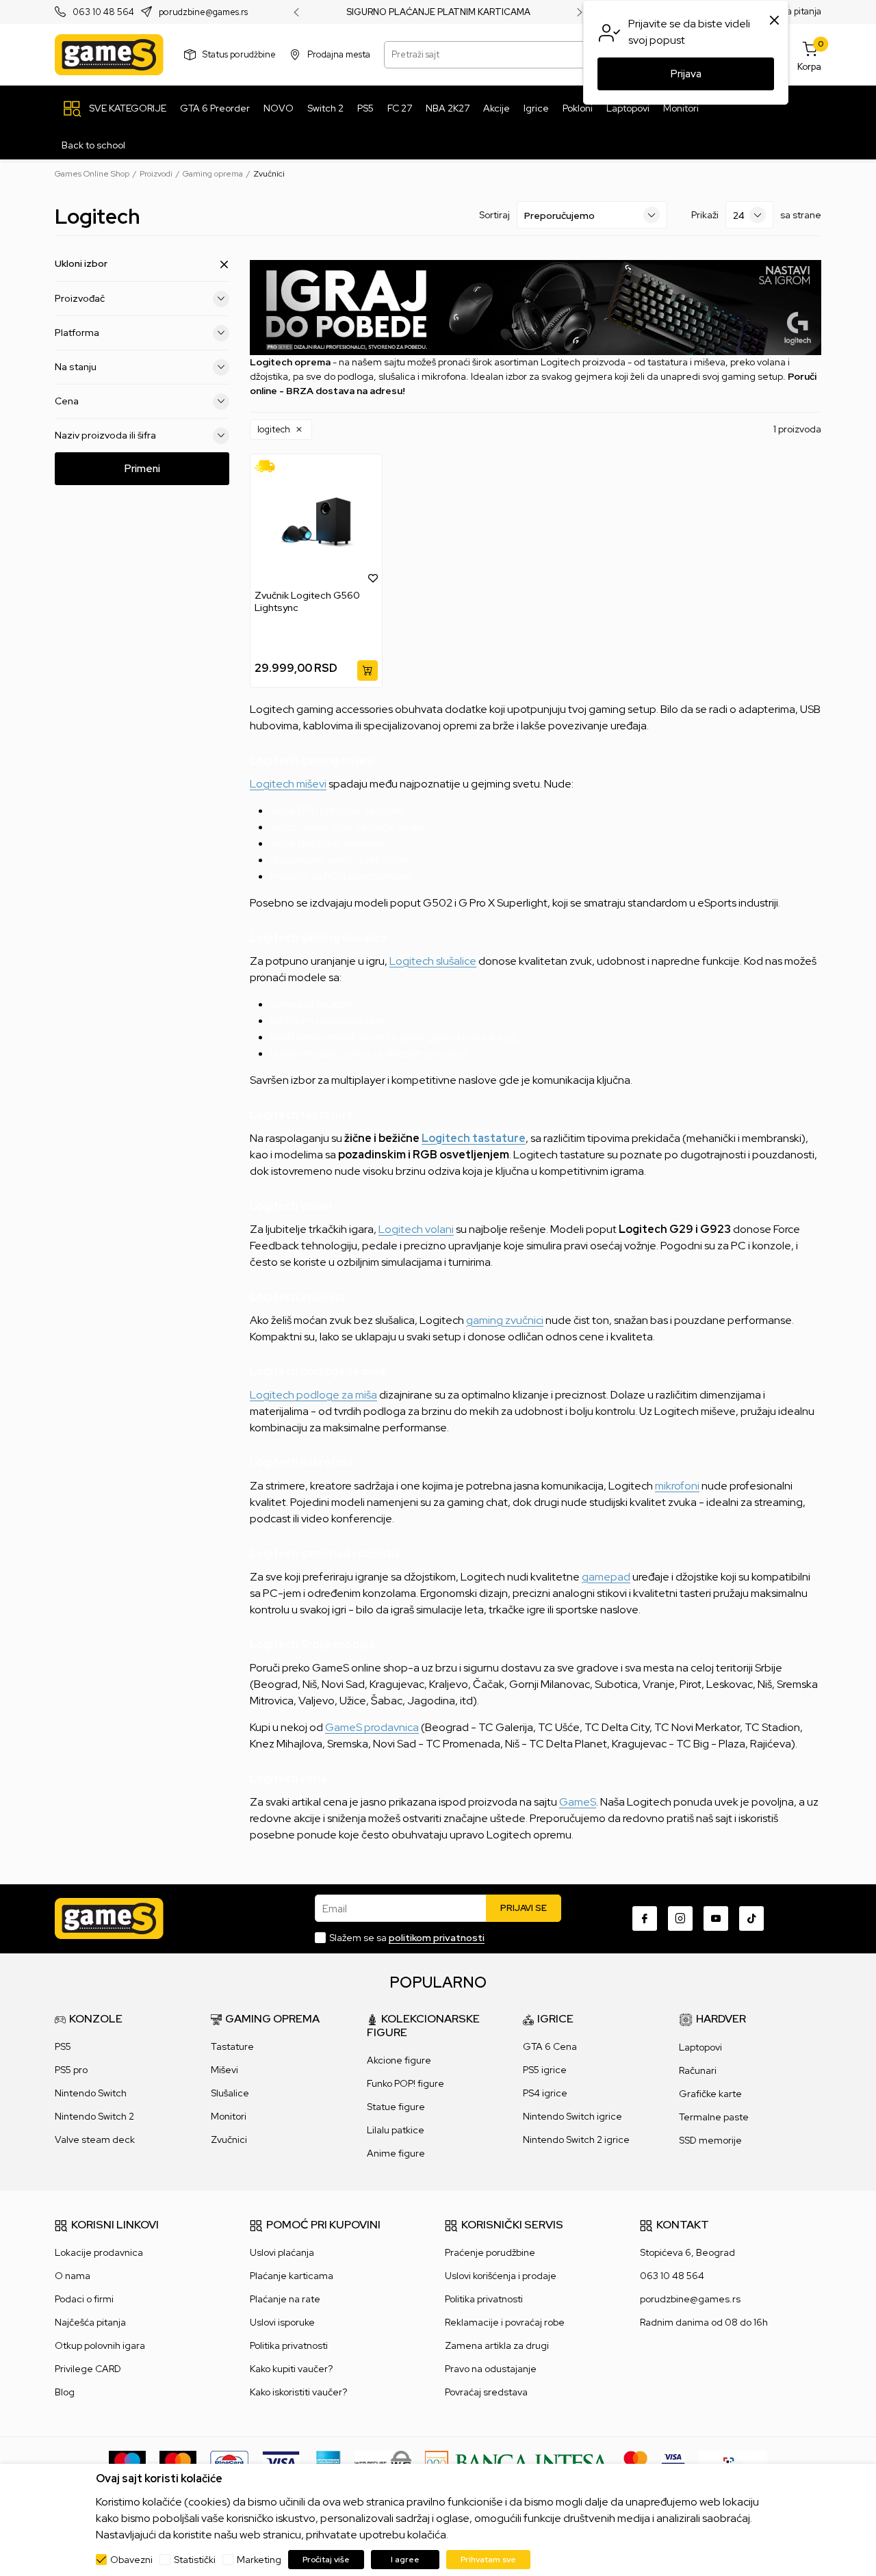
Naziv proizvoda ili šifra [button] (105, 435)
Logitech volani (416, 1229)
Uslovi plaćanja (282, 2252)
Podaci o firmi (84, 2299)
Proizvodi (156, 174)
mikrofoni (677, 1486)
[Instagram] (680, 1918)
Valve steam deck (95, 2139)
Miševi (224, 2070)
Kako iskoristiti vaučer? (298, 2392)
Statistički (195, 2560)
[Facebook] (645, 1918)
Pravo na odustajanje (491, 2369)
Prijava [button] (686, 74)
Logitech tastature (474, 1138)
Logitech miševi (288, 784)
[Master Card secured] (635, 2462)
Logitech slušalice (433, 961)
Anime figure (396, 2153)
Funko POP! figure (405, 2083)
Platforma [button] (77, 333)
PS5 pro (71, 2070)
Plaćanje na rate (285, 2299)
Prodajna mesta (339, 54)
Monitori (229, 2116)
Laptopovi (700, 2047)
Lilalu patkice (396, 2130)
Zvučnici (229, 2139)
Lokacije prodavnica (99, 2252)
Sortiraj (494, 215)
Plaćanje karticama (292, 2276)
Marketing (259, 2560)
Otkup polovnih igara (100, 2345)
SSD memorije (710, 2140)
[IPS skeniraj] (733, 2462)
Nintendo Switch (91, 2093)
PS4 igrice (545, 2093)
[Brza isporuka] (269, 466)
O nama (73, 2276)
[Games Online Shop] (109, 55)
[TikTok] (751, 1918)
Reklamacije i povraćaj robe (505, 2322)
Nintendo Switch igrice (572, 2116)
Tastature (232, 2046)
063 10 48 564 (103, 13)
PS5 (63, 2046)
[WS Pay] (383, 2462)
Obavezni (131, 2560)
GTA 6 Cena (550, 2046)
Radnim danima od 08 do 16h (704, 2322)
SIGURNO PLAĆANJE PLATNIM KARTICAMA (438, 12)
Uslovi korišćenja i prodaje (501, 2276)
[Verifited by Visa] (673, 2462)
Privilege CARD (88, 2369)
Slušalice (230, 2093)
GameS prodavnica (372, 1727)
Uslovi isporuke (282, 2322)
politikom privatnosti (437, 1938)
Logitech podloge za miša (313, 1395)
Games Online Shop (92, 174)
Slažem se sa (407, 1938)
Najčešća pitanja (90, 2322)
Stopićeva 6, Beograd (687, 2252)
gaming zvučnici (505, 1320)
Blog (65, 2392)
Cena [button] (67, 401)
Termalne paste (714, 2117)
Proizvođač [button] (80, 298)
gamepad (606, 1577)
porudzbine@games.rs (203, 13)
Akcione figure (399, 2060)
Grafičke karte (710, 2094)
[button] (281, 430)
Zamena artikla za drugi (497, 2345)
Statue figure (396, 2107)
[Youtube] (716, 1918)
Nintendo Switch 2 (94, 2116)
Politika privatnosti (289, 2345)
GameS (578, 1802)
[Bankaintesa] (517, 2462)
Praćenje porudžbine (490, 2252)
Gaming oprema (213, 174)
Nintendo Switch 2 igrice (576, 2139)
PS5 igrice (545, 2070)
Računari (698, 2070)
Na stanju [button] (76, 367)
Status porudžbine (239, 54)
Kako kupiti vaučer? (291, 2369)
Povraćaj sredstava (486, 2392)
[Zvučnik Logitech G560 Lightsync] (316, 522)
